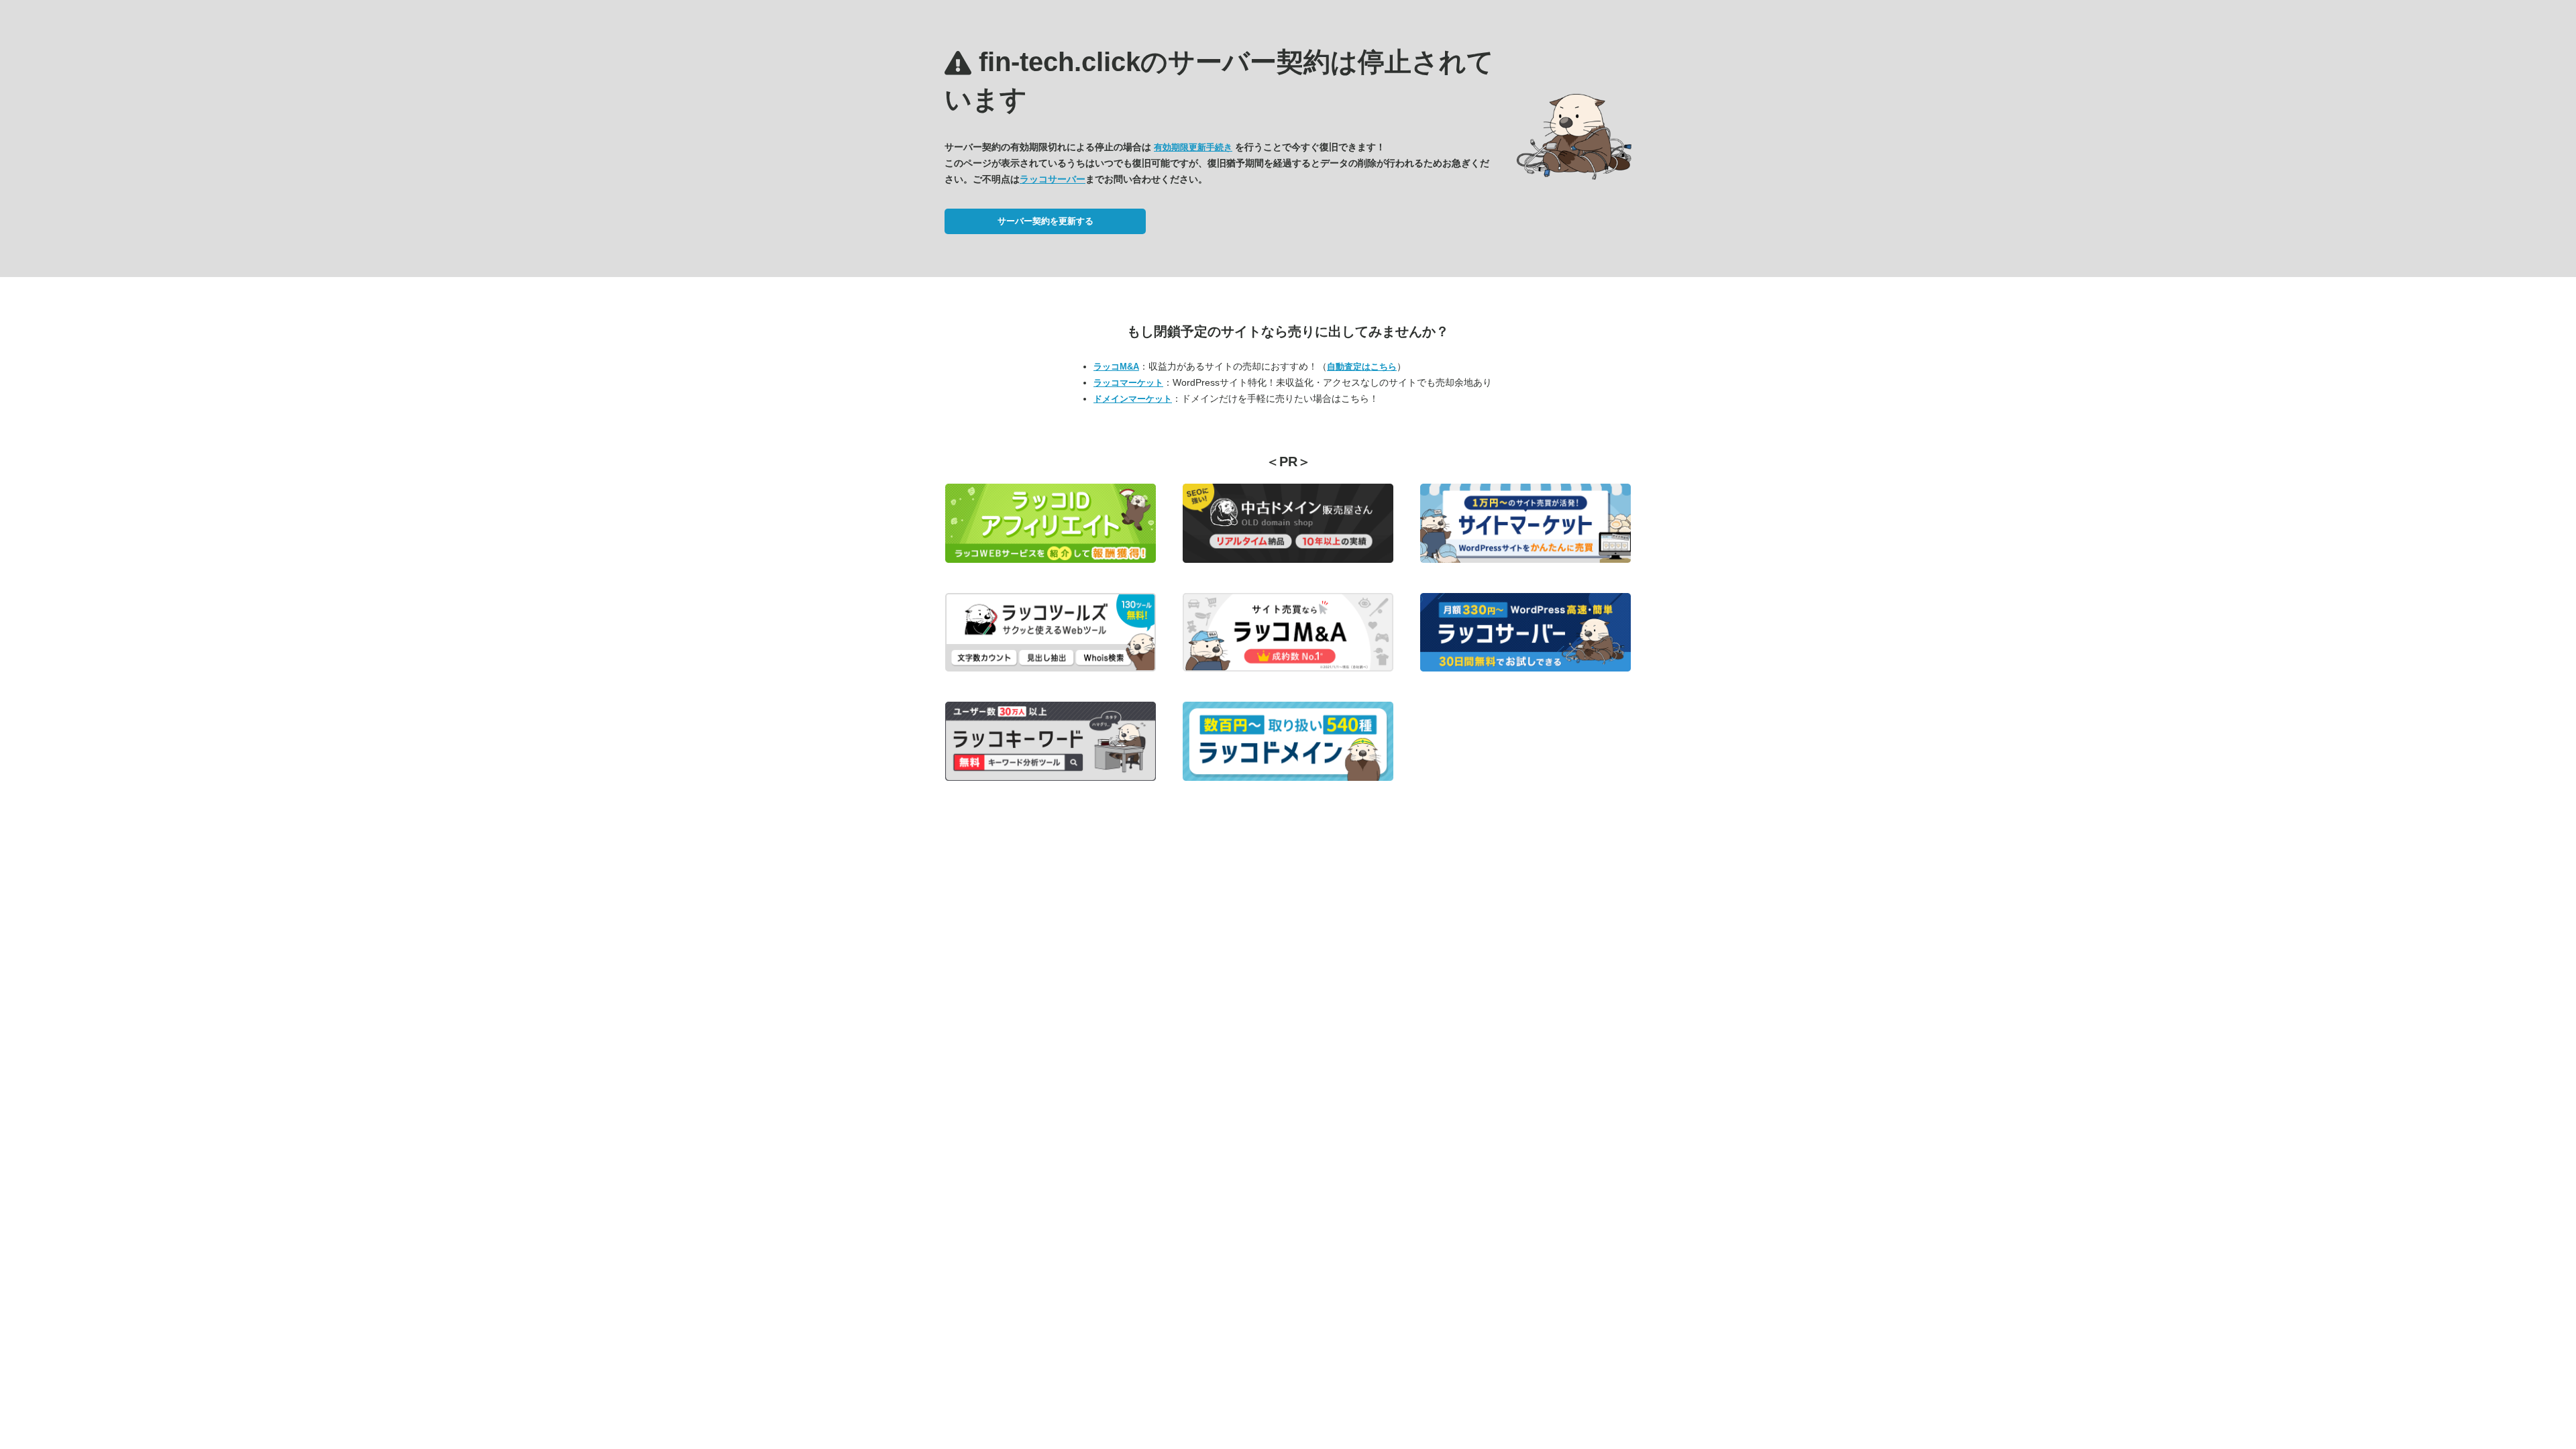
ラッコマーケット (1128, 383)
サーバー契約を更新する (1045, 221)
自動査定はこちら (1362, 367)
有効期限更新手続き (1193, 147)
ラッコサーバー (1053, 179)
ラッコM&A (1116, 367)
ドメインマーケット (1133, 399)
